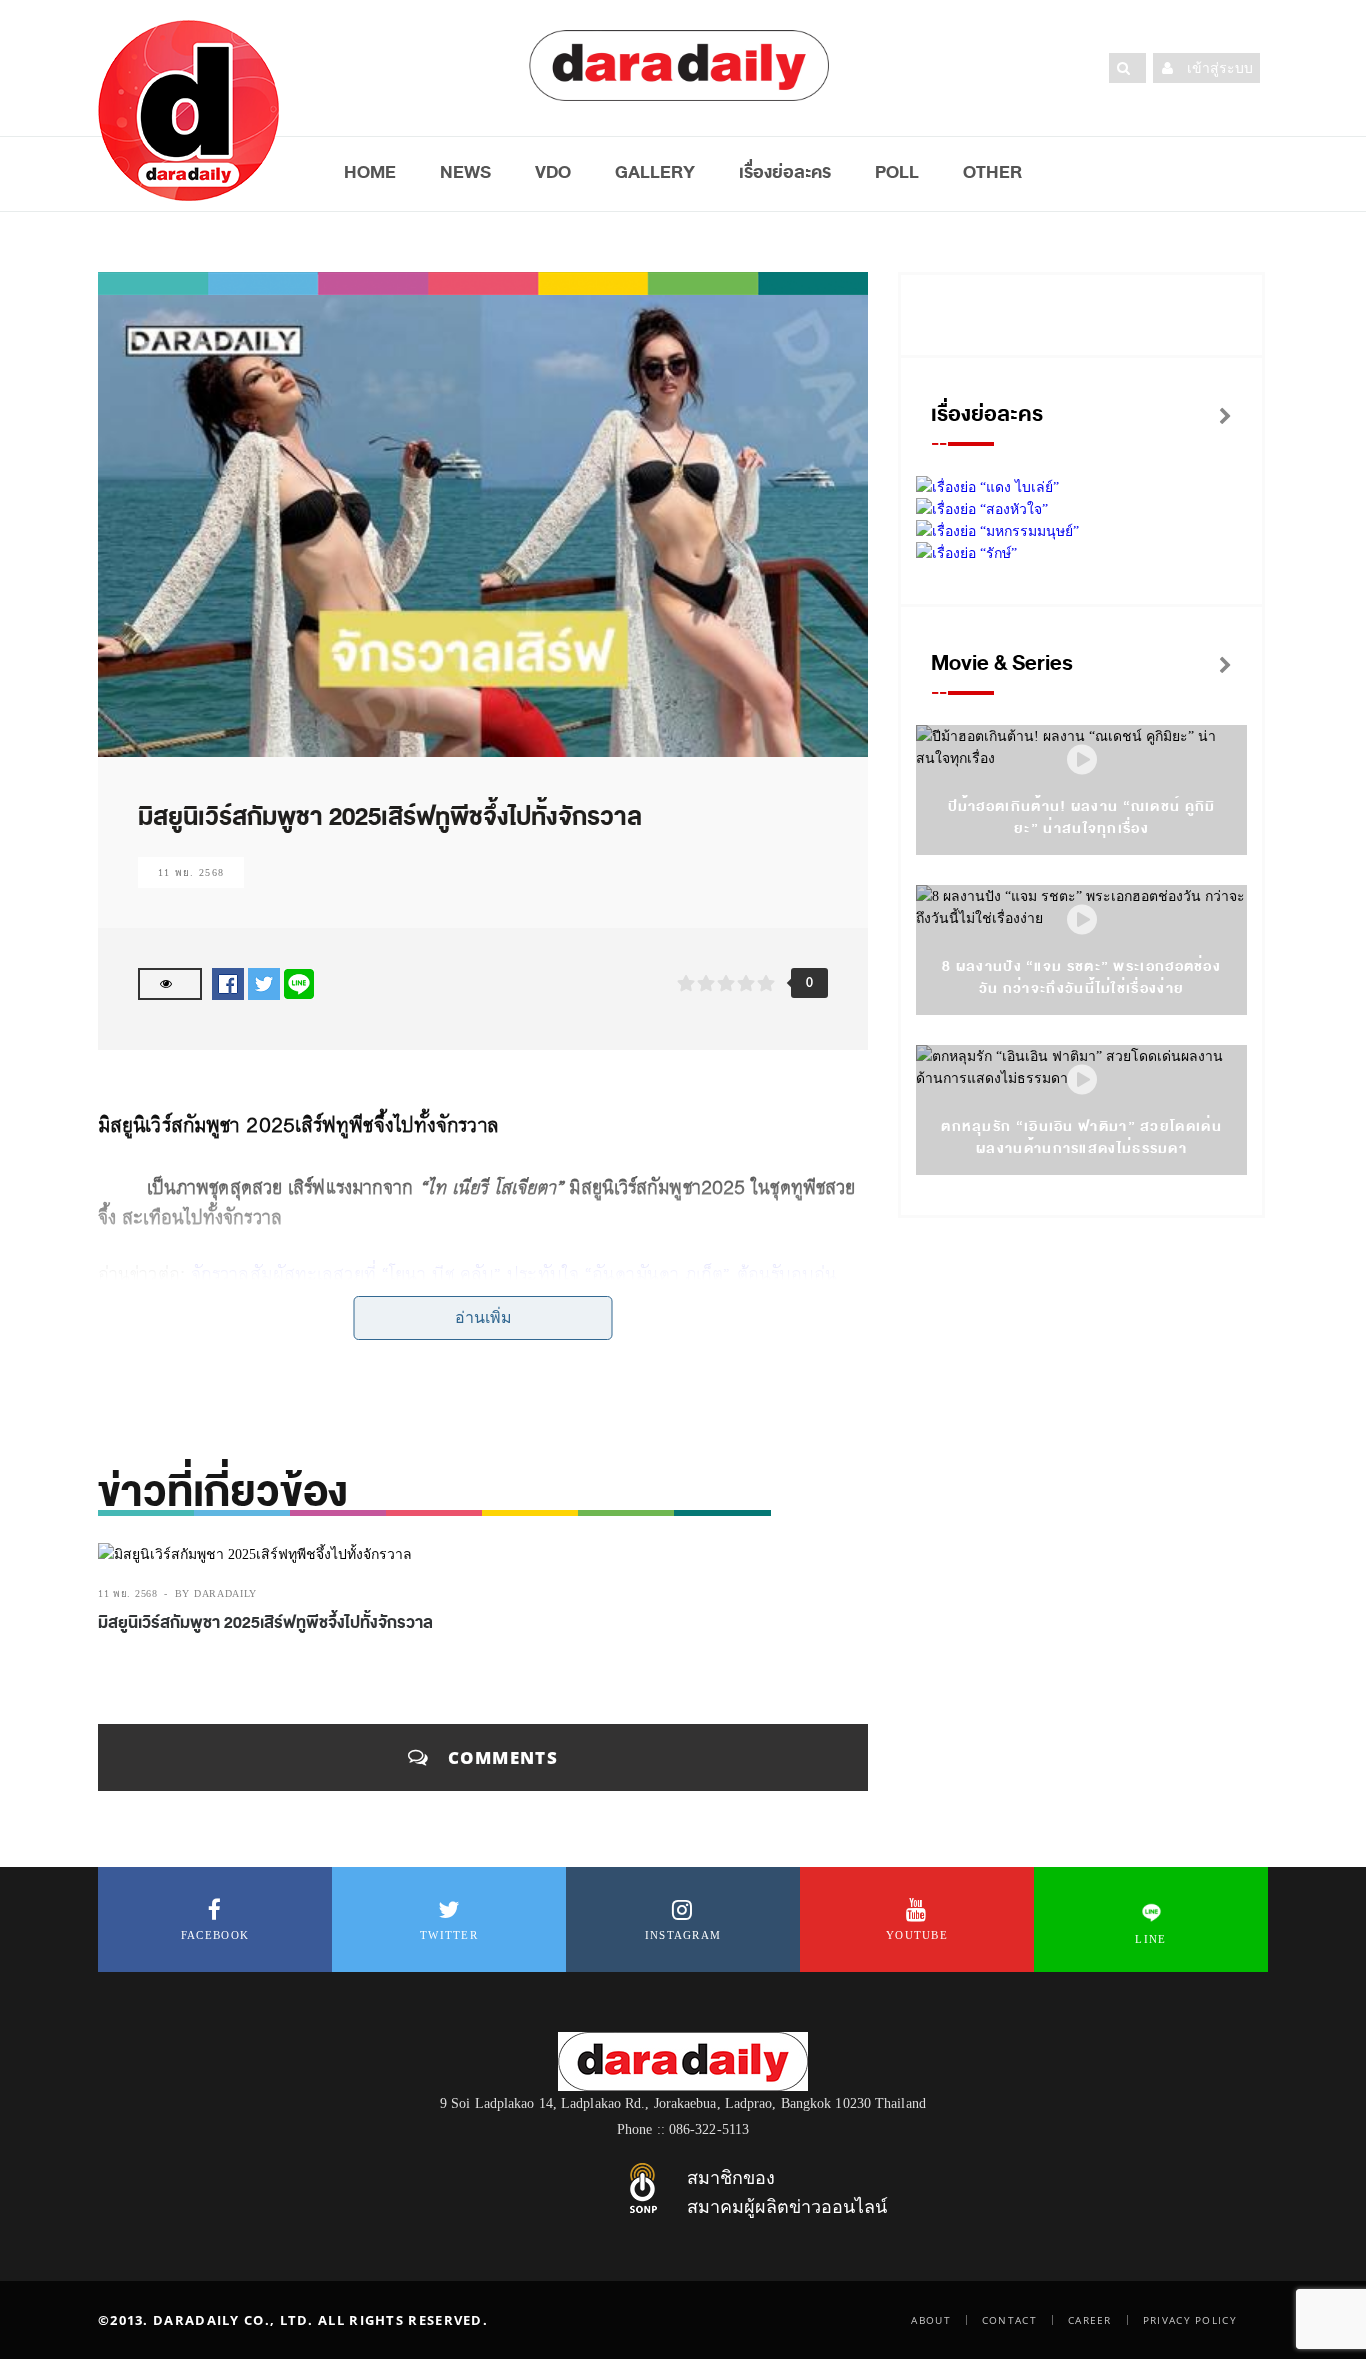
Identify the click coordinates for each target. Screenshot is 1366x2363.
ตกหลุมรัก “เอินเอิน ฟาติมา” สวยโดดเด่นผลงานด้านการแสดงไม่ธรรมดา (1081, 1137)
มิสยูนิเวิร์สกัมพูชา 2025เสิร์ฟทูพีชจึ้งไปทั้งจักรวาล (265, 1623)
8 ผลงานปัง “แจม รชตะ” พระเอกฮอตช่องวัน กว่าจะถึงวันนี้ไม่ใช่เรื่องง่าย (1081, 977)
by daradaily (216, 1593)
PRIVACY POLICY (1190, 2320)
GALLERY (655, 172)
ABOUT (931, 2320)
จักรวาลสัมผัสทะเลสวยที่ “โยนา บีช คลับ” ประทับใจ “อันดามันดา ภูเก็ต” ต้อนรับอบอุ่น (514, 1274)
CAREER (1090, 2320)
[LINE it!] (299, 983)
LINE (1150, 1939)
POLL (897, 172)
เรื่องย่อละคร (785, 172)
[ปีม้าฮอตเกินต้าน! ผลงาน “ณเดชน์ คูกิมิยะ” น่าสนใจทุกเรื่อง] (1082, 760)
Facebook (215, 1935)
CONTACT (1009, 2320)
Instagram (683, 1935)
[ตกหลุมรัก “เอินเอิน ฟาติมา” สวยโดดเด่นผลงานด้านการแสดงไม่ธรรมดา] (1082, 1080)
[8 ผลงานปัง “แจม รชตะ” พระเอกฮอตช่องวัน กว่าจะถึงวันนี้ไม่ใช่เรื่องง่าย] (1082, 920)
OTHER (992, 172)
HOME (370, 172)
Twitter (449, 1935)
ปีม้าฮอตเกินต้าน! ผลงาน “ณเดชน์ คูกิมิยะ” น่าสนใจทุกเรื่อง (1082, 817)
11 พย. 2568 (191, 872)
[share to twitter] (264, 983)
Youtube (917, 1935)
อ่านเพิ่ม (483, 1317)
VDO (553, 172)
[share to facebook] (228, 983)
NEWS (465, 172)
